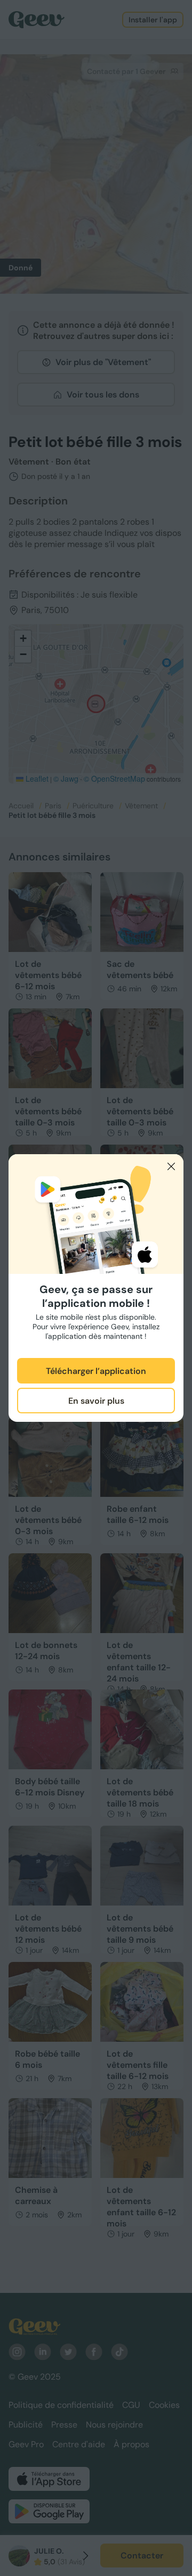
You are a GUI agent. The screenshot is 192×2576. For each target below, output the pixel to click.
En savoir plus (96, 1401)
